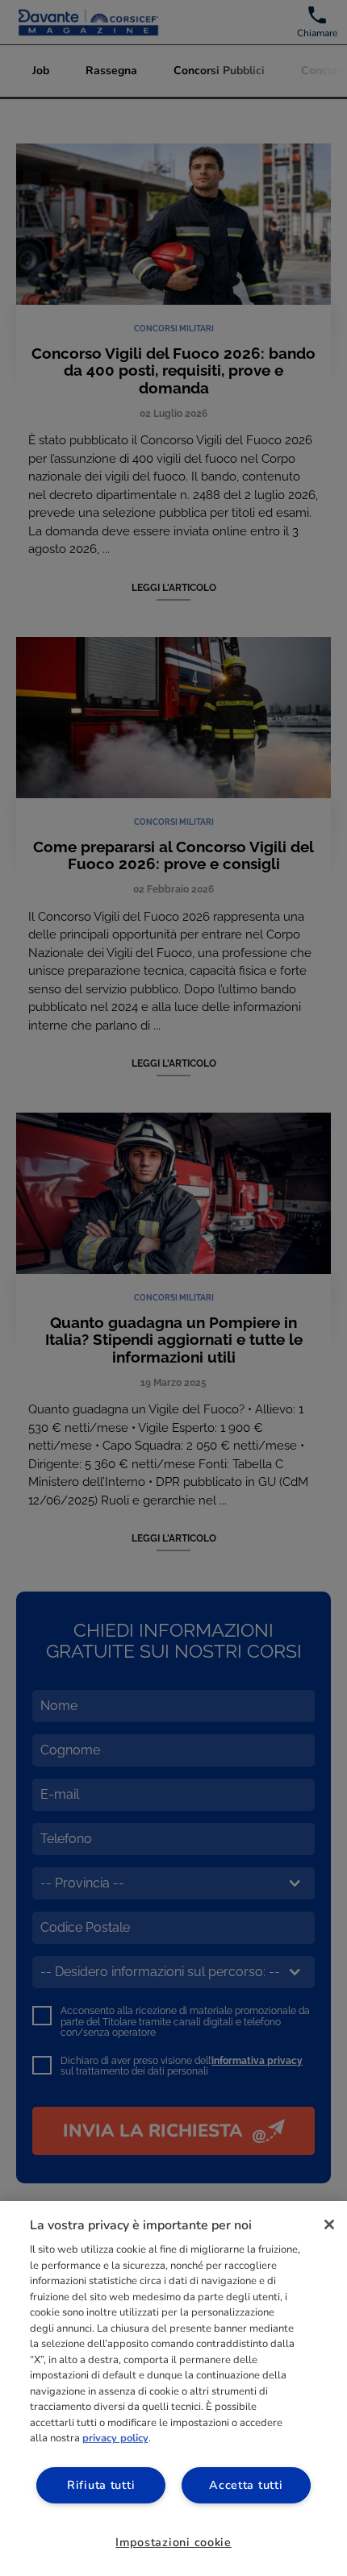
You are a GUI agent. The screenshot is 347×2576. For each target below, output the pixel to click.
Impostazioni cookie (173, 2542)
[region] (173, 2389)
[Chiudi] (329, 2224)
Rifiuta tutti (101, 2485)
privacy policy (115, 2438)
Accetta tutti (246, 2485)
